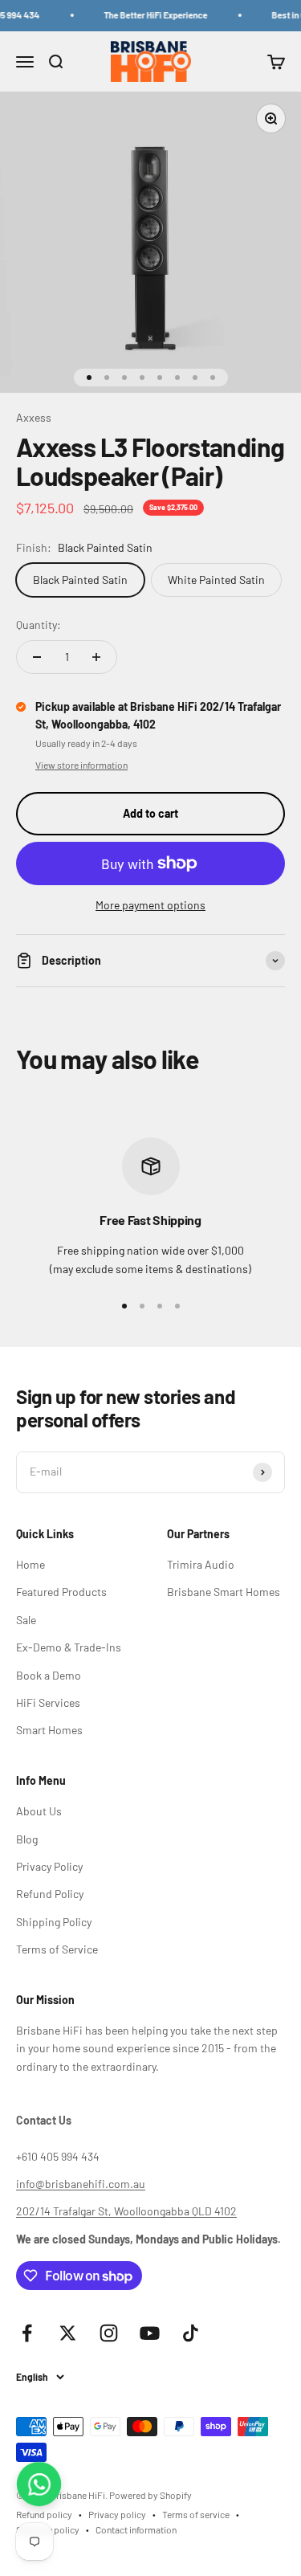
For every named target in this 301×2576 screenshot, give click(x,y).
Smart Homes (49, 1730)
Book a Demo (49, 1675)
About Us (39, 1811)
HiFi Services (48, 1702)
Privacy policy (117, 2514)
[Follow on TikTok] (191, 2333)
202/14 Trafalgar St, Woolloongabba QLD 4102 (126, 2211)
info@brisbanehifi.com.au (81, 2184)
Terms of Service (57, 1949)
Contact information (136, 2529)
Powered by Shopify (150, 2495)
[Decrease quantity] (37, 657)
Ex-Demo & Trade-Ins (69, 1647)
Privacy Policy (49, 1866)
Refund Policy (50, 1894)
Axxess (34, 417)
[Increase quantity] (96, 657)
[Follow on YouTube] (150, 2333)
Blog (27, 1839)
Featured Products (61, 1592)
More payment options (150, 905)
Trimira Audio (201, 1564)
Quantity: (39, 625)
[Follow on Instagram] (109, 2333)
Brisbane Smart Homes (224, 1592)
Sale (26, 1620)
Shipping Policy (54, 1922)
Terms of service (196, 2514)
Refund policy (44, 2514)
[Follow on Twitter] (68, 2333)
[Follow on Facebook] (27, 2333)
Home (31, 1564)
